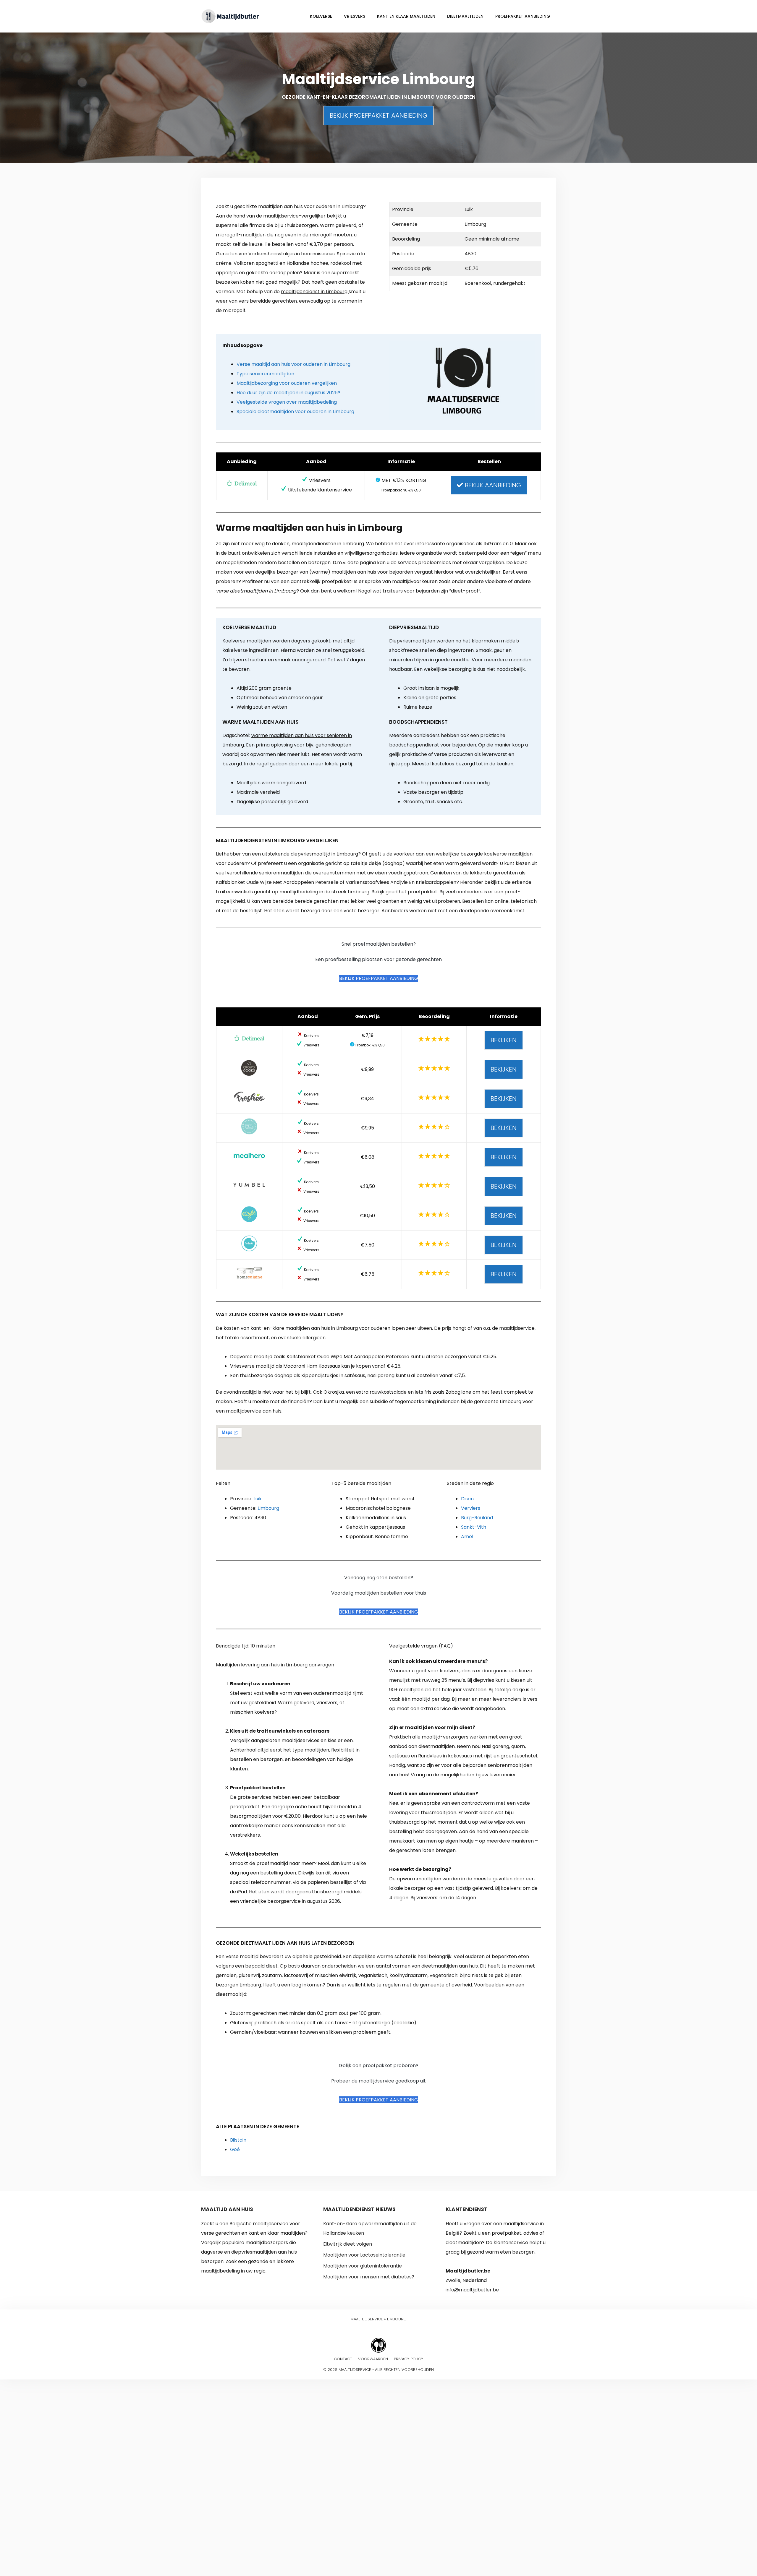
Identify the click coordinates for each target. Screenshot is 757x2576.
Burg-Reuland (477, 1518)
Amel (467, 1537)
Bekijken (504, 1040)
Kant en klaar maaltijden (406, 16)
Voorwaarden (373, 2359)
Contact (343, 2359)
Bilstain (238, 2140)
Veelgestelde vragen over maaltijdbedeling (287, 402)
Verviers (471, 1508)
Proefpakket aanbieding (523, 16)
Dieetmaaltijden (465, 16)
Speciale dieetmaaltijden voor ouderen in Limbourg (295, 412)
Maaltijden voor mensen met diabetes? (369, 2277)
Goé (235, 2149)
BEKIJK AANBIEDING (492, 485)
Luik (258, 1499)
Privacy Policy (409, 2359)
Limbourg (268, 1508)
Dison (467, 1499)
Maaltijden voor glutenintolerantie (363, 2266)
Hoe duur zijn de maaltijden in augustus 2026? (288, 393)
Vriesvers (355, 16)
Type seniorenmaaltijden (265, 374)
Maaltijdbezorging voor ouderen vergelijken (287, 383)
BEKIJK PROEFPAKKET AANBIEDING (378, 115)
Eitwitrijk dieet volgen (348, 2244)
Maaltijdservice (367, 2319)
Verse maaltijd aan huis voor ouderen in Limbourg (293, 364)
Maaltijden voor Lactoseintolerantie (364, 2255)
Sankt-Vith (474, 1527)
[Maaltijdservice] (231, 16)
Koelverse (321, 16)
